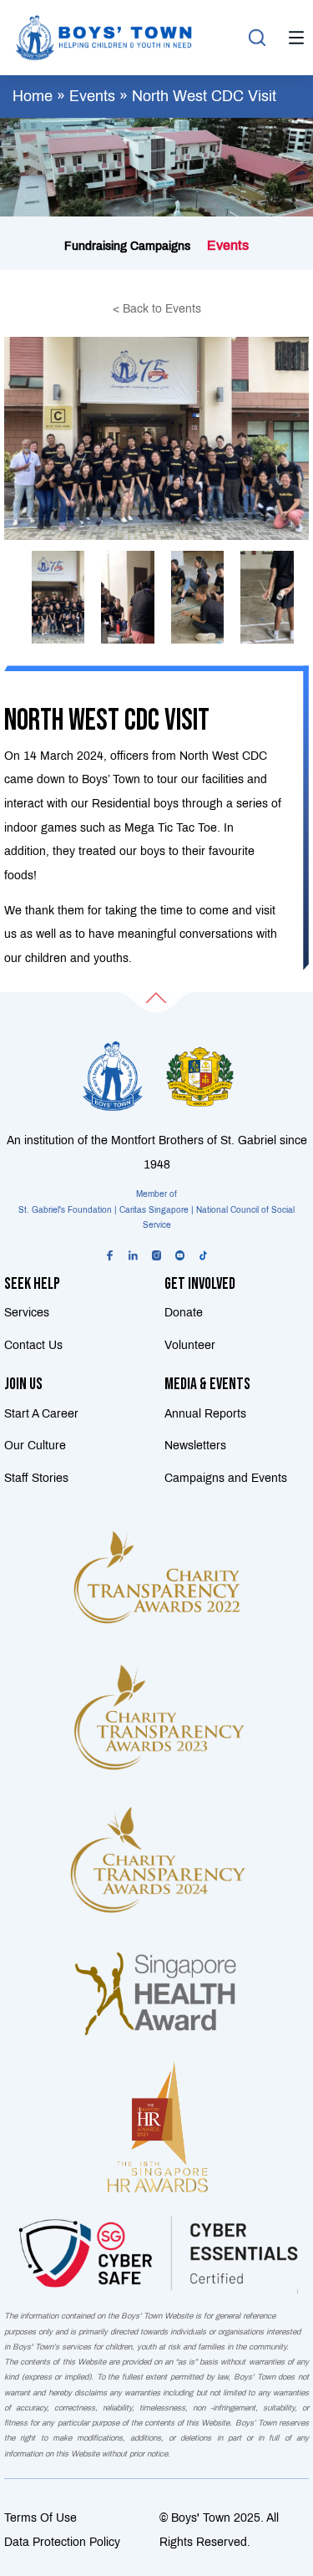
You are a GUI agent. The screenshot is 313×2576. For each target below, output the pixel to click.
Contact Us (33, 1345)
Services (27, 1312)
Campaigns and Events (226, 1478)
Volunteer (190, 1345)
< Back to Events (157, 308)
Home (33, 96)
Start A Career (41, 1413)
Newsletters (195, 1445)
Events (92, 96)
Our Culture (35, 1445)
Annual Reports (205, 1413)
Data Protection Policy (62, 2542)
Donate (184, 1312)
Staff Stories (36, 1478)
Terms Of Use (40, 2517)
